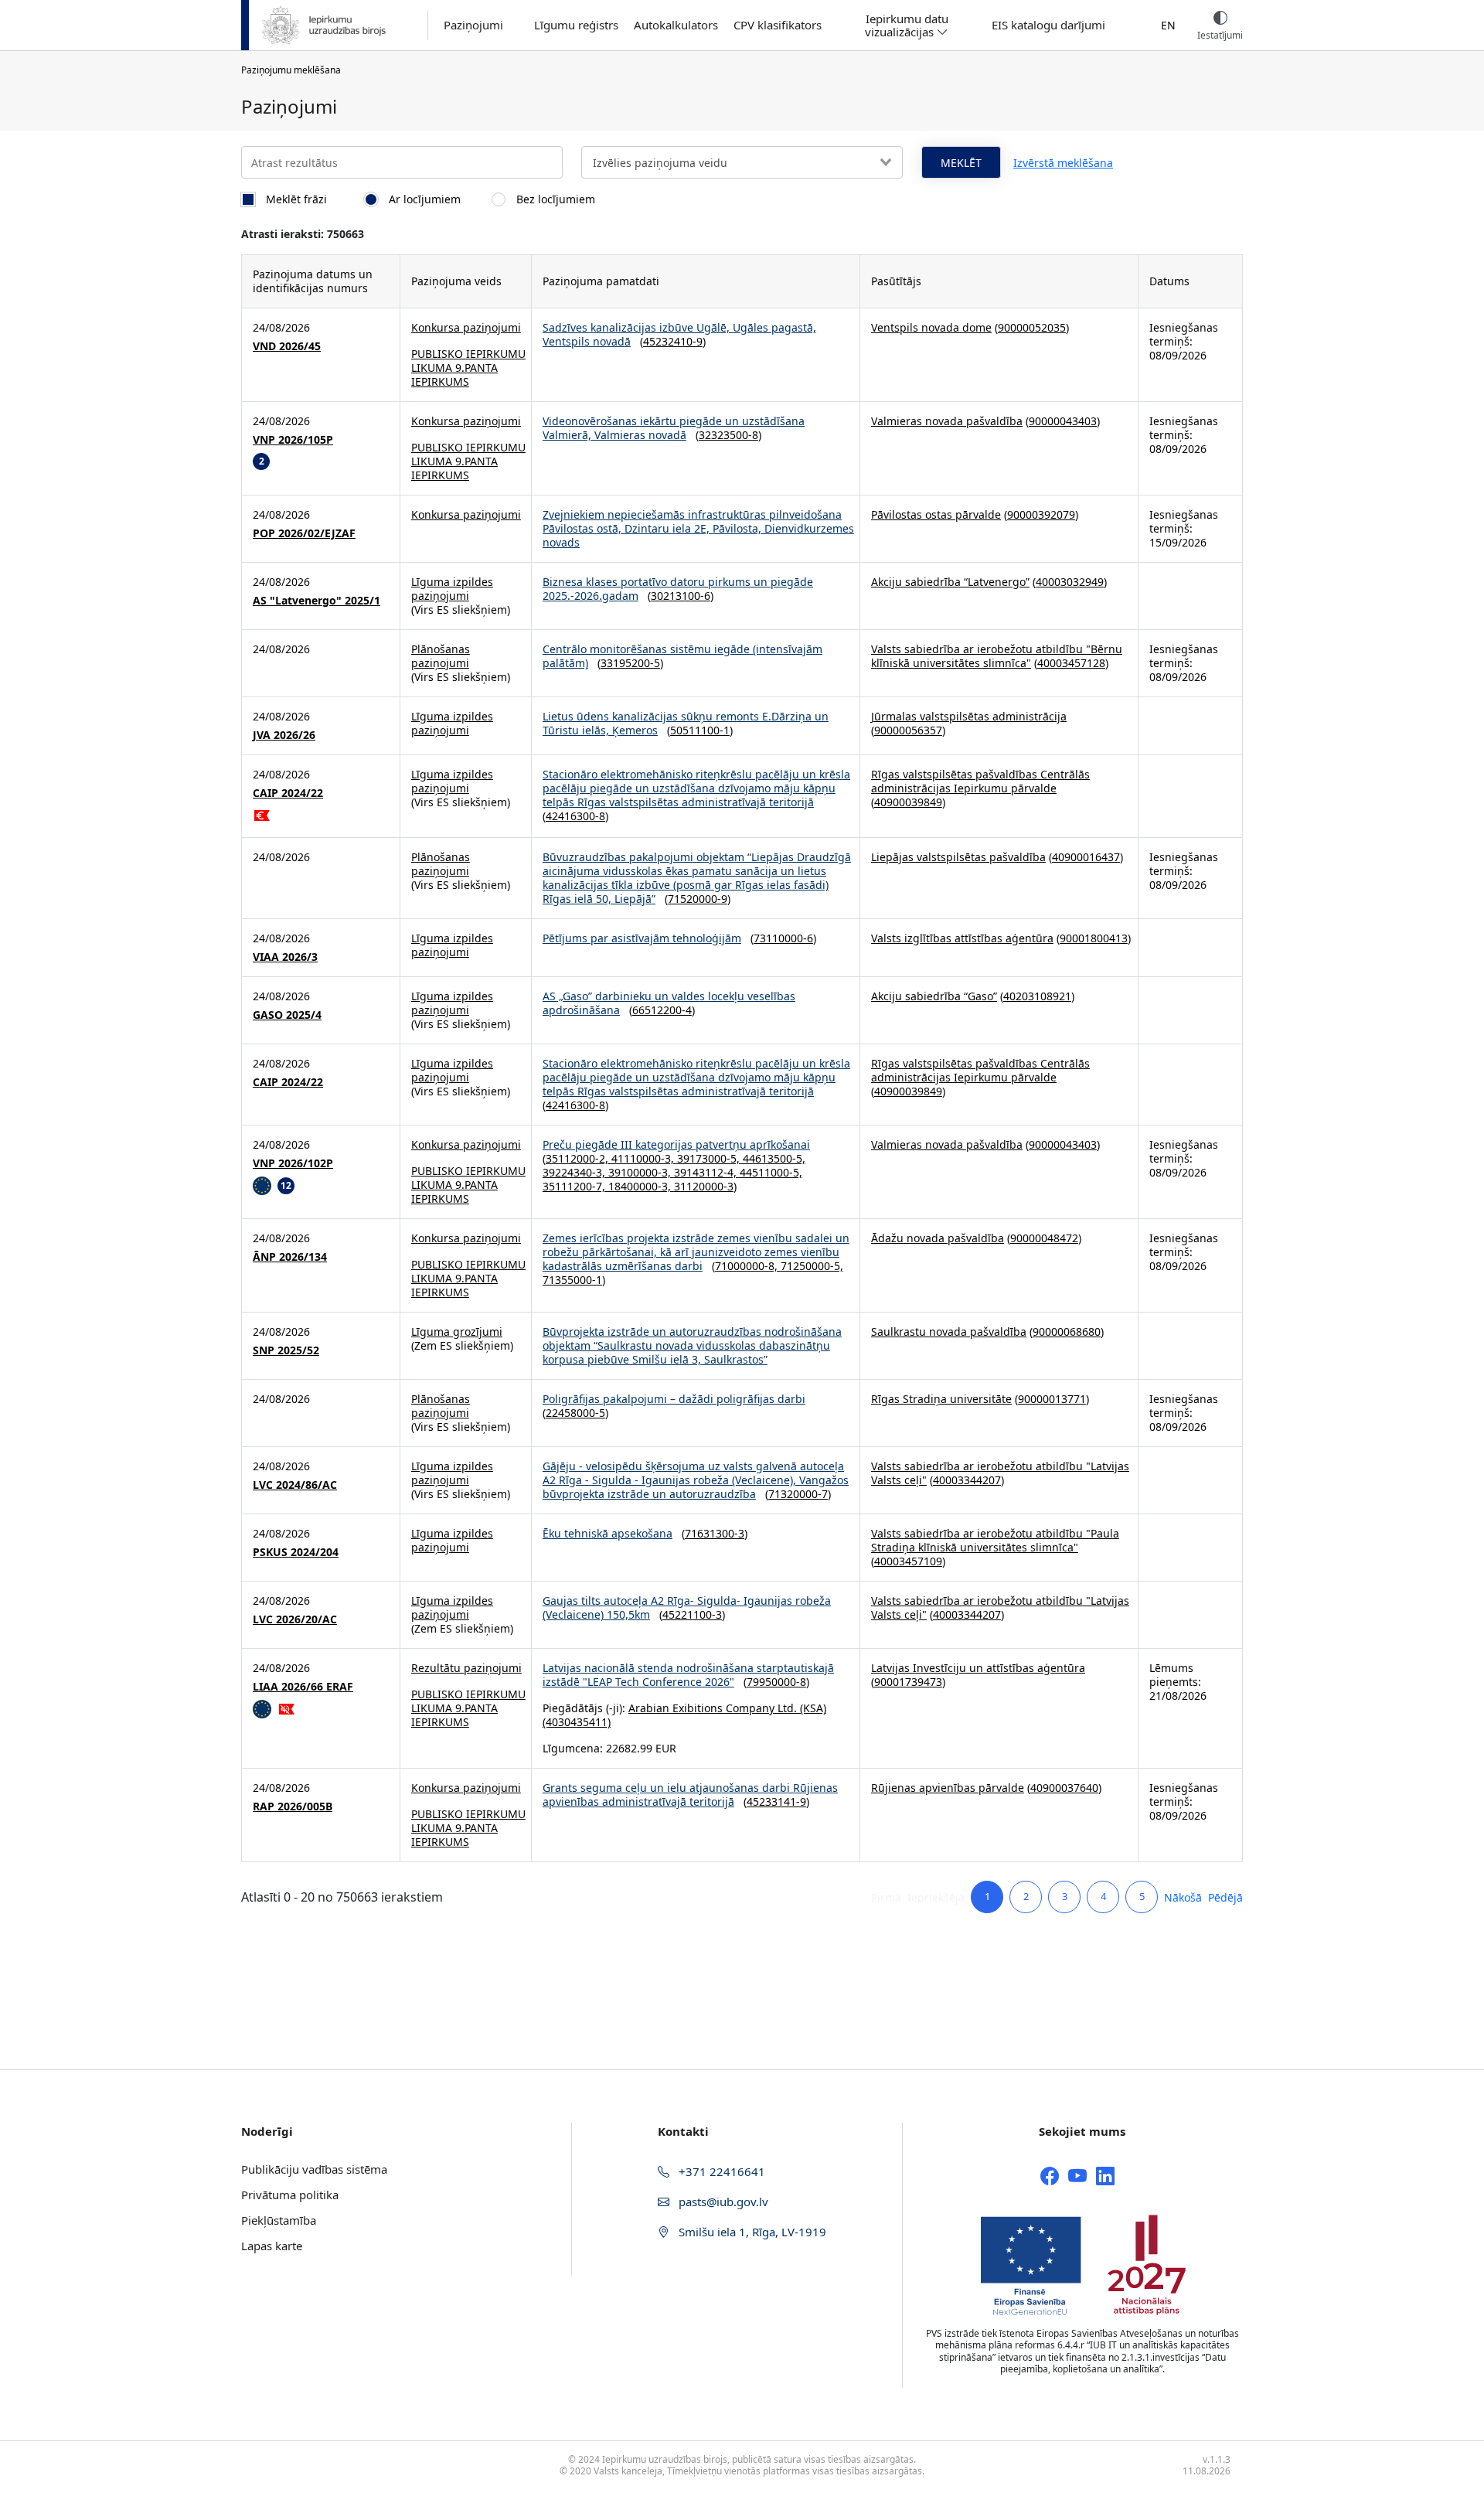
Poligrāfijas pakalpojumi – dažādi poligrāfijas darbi (674, 1399)
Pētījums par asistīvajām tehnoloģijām (642, 938)
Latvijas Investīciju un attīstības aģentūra (978, 1668)
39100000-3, (641, 1172)
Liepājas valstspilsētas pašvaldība (958, 857)
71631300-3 (715, 1533)
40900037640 (1064, 1788)
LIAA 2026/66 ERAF (303, 1687)
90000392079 (1041, 514)
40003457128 (1071, 663)
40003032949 (1070, 582)
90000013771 (1052, 1399)
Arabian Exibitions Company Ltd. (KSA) (727, 1708)
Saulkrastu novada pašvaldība (949, 1332)
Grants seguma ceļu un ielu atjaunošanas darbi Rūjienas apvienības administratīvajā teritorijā (690, 1795)
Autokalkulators (676, 25)
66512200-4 (662, 1010)
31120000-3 (704, 1186)
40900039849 (908, 802)
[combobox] (742, 162)
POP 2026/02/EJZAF (304, 533)
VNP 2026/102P (293, 1163)
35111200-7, (575, 1186)
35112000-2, (579, 1158)
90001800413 (1094, 938)
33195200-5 (630, 663)
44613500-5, (774, 1158)
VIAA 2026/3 (285, 957)
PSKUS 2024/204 (296, 1552)
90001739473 (908, 1682)
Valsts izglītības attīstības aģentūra (962, 938)
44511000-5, (771, 1172)
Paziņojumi (473, 25)
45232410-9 (673, 341)
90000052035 (1032, 327)
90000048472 (1044, 1238)
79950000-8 (776, 1682)
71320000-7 (798, 1494)
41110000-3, (644, 1158)
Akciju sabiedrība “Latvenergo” (950, 582)
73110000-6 (783, 938)
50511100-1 (700, 730)
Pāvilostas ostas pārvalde (936, 514)
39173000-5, (710, 1158)
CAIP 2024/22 (288, 793)
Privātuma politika (290, 2195)
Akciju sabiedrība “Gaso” (934, 996)
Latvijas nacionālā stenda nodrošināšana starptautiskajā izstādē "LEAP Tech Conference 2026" (688, 1675)
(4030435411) (577, 1722)
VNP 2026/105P (293, 440)
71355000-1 (572, 1280)
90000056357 (908, 730)
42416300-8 (575, 816)
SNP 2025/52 (286, 1350)
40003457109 (908, 1561)
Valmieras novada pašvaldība (947, 421)
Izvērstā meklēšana (1063, 163)
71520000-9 (698, 899)
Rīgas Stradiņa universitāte (941, 1399)
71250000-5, (812, 1266)
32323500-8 (728, 435)
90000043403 (1063, 421)
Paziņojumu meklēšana (291, 70)
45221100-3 (692, 1614)
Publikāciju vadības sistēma (314, 2169)
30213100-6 (681, 596)
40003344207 (967, 1480)
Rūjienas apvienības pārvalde (948, 1788)
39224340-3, (575, 1172)
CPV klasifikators (778, 25)
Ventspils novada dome (931, 327)
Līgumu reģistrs (576, 25)
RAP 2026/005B (293, 1807)
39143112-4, (707, 1172)
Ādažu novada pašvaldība (938, 1238)
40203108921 (1037, 996)
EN (1168, 25)
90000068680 (1067, 1332)
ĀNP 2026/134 (290, 1257)
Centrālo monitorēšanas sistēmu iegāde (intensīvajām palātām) (682, 656)
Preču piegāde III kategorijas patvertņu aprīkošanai (676, 1144)
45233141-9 (776, 1801)
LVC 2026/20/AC (295, 1619)
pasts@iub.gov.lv (722, 2202)
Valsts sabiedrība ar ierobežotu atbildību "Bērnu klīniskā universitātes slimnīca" (997, 656)
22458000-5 (575, 1413)
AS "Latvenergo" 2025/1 (317, 601)
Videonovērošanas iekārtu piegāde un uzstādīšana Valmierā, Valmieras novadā (674, 428)
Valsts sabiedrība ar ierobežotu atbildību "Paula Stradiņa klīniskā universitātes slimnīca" (995, 1540)
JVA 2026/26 (284, 735)
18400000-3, (641, 1186)
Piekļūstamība (279, 2220)
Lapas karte (272, 2246)
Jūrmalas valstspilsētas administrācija (969, 716)
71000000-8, (748, 1266)
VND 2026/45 (287, 346)
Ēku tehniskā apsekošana (608, 1533)
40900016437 (1086, 857)
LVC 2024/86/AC (295, 1485)
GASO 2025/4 (287, 1015)
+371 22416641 (720, 2171)
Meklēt (961, 163)
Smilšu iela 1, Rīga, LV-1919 (751, 2232)
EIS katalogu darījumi (1048, 25)
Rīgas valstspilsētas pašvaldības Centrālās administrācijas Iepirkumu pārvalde (980, 781)
